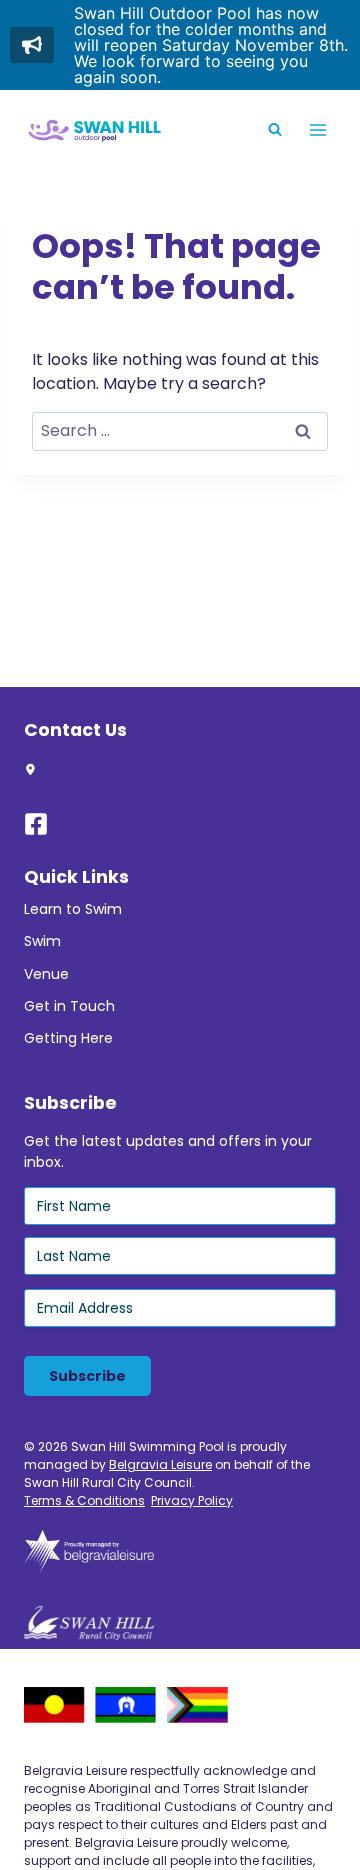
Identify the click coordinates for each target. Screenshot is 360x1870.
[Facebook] (45, 824)
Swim (42, 941)
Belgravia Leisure (160, 1464)
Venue (46, 974)
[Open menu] (317, 129)
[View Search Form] (275, 130)
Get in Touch (69, 1006)
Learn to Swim (73, 909)
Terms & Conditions (84, 1500)
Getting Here (68, 1038)
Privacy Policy (192, 1500)
